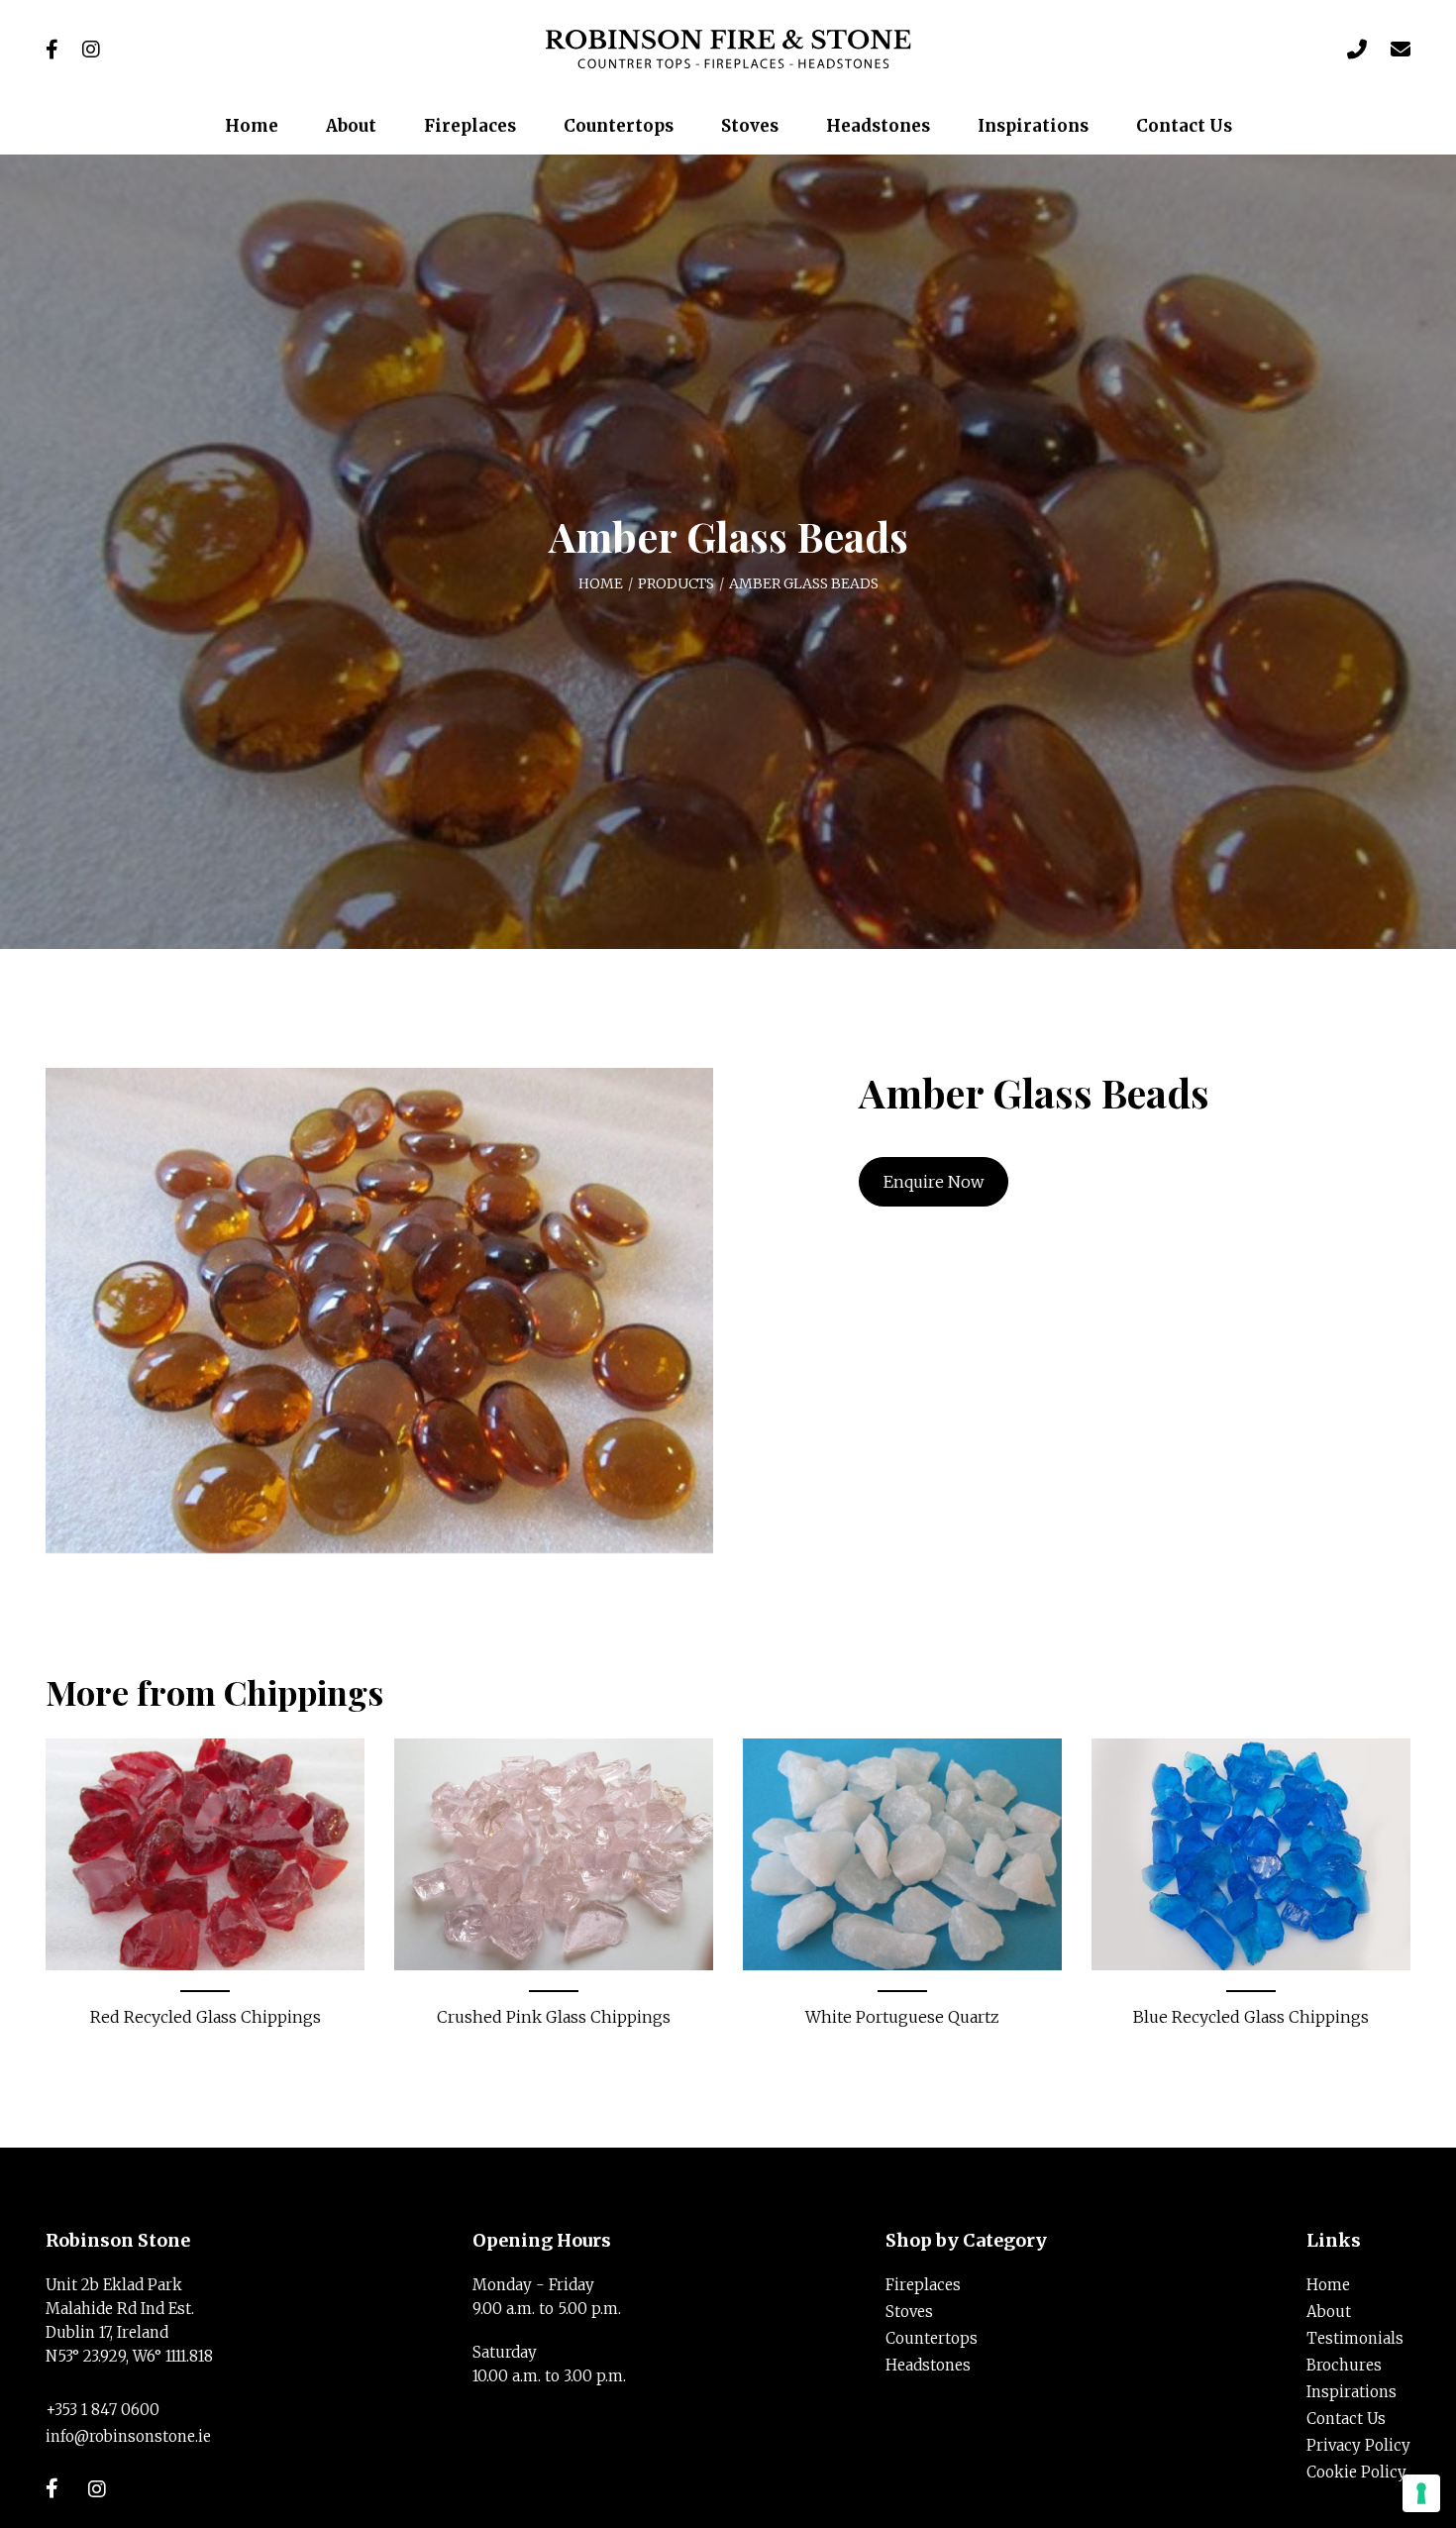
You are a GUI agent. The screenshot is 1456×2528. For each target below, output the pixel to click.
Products (676, 583)
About (1329, 2312)
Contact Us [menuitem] (1184, 126)
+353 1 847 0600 (103, 2410)
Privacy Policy (1358, 2445)
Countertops (932, 2338)
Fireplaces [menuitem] (470, 126)
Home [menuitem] (252, 126)
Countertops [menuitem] (619, 126)
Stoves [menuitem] (750, 126)
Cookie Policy (1356, 2472)
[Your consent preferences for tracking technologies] (1421, 2493)
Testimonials (1355, 2338)
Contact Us (1346, 2419)
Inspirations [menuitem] (1033, 126)
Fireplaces (923, 2285)
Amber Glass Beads (804, 583)
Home (601, 583)
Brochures (1344, 2365)
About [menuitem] (351, 126)
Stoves (909, 2312)
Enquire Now (934, 1182)
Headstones (928, 2365)
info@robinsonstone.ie (128, 2436)
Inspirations (1352, 2392)
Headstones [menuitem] (878, 126)
